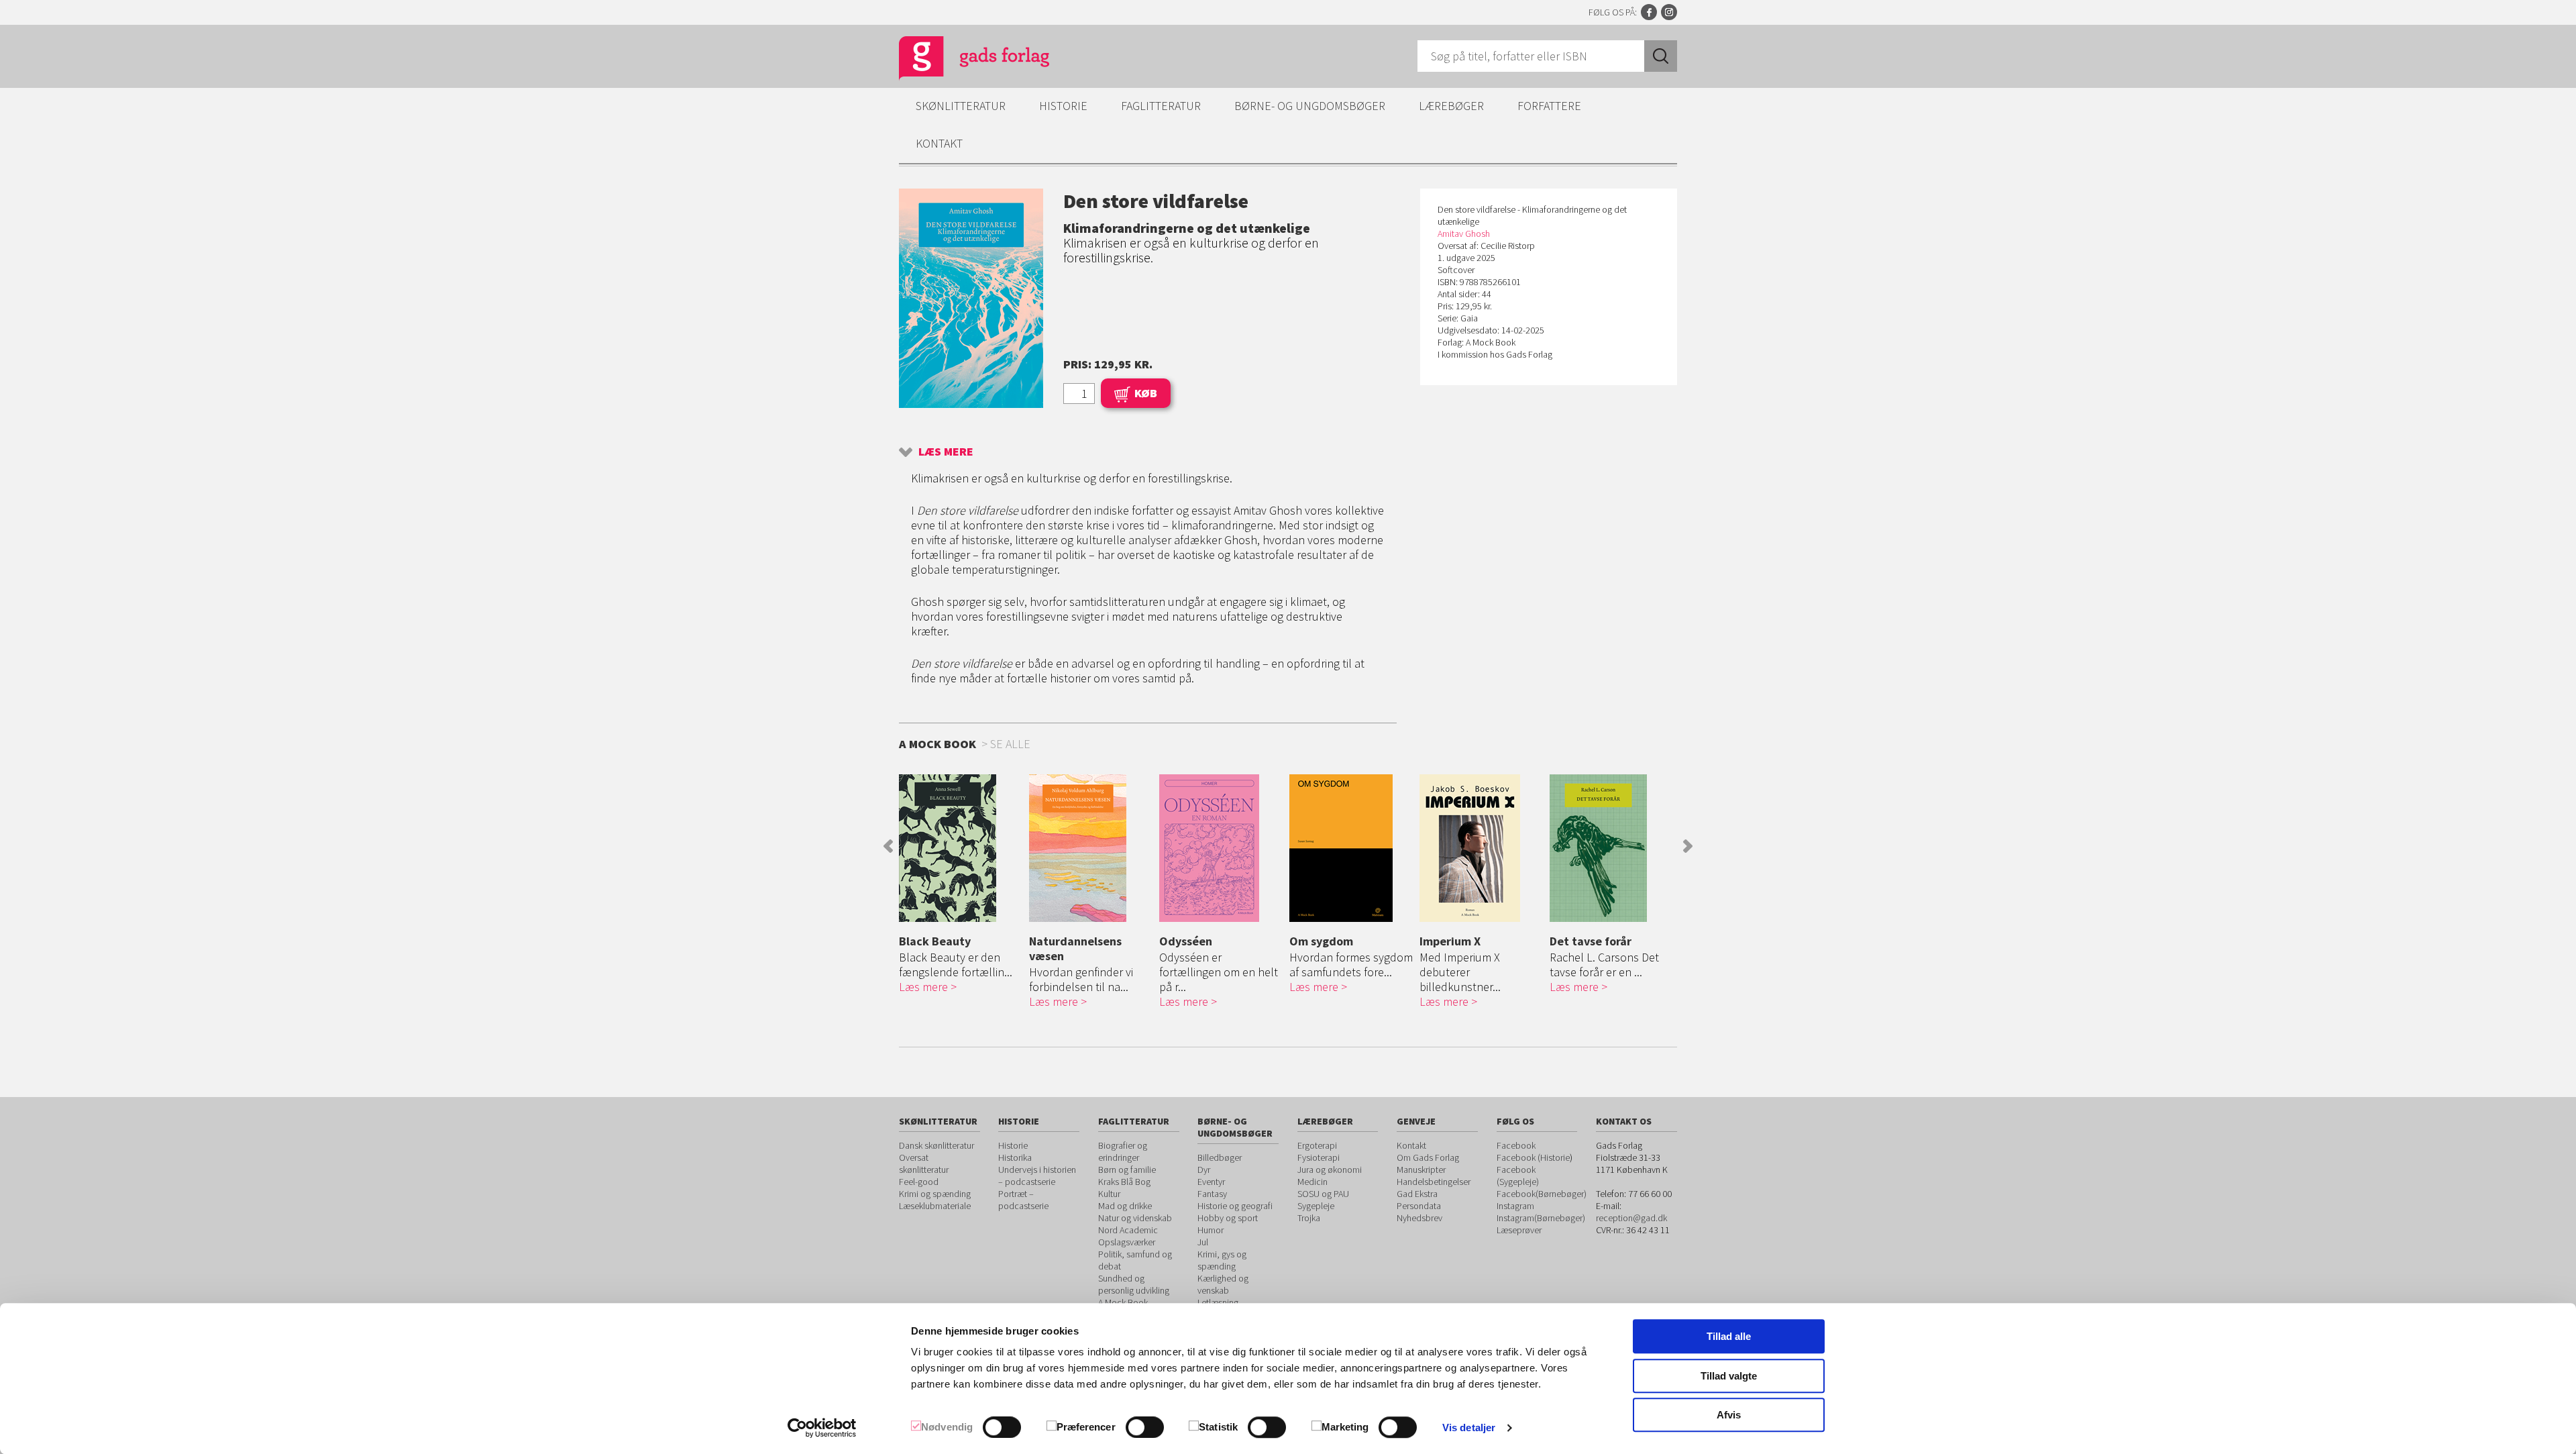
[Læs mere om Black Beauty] (961, 848)
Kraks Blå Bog (1124, 1182)
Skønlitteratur (961, 106)
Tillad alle (1729, 1336)
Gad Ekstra (1417, 1194)
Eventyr (1211, 1182)
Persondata (1419, 1206)
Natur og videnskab (1135, 1218)
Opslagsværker (1127, 1242)
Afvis (1729, 1415)
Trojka (1309, 1218)
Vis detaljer (1469, 1427)
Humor (1211, 1230)
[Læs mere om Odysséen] (1221, 848)
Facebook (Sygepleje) (1518, 1176)
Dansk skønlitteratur (936, 1145)
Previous (888, 846)
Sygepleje (1316, 1206)
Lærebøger (1451, 106)
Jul (1203, 1242)
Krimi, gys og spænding (1222, 1260)
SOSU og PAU (1323, 1194)
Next (1688, 846)
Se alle (1010, 744)
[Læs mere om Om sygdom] (1351, 848)
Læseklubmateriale (935, 1206)
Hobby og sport (1228, 1218)
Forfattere (1549, 106)
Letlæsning (1218, 1302)
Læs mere (946, 451)
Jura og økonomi (1330, 1170)
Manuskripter (1421, 1170)
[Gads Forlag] (960, 60)
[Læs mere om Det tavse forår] (1611, 848)
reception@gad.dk (1631, 1218)
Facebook (1649, 12)
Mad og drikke (1125, 1206)
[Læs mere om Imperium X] (1481, 848)
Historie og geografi (1235, 1206)
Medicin (1312, 1182)
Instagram (1669, 12)
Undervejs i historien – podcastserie (1037, 1176)
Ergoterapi (1317, 1145)
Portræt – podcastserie (1023, 1200)
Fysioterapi (1319, 1157)
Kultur (1109, 1194)
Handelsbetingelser (1434, 1182)
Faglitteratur (1161, 106)
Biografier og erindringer (1123, 1151)
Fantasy (1212, 1194)
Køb (1146, 393)
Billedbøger (1220, 1157)
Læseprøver (1519, 1230)
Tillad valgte (1729, 1376)
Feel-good (919, 1182)
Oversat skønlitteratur (924, 1163)
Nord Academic (1128, 1230)
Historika (1015, 1157)
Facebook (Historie (1533, 1157)
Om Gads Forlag (1428, 1157)
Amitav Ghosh (1464, 233)
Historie (1063, 106)
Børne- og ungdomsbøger (1310, 106)
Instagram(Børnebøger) (1541, 1218)
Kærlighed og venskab (1223, 1284)
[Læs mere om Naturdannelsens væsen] (1091, 848)
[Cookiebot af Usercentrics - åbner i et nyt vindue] (822, 1428)
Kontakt (939, 143)
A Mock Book (1123, 1302)
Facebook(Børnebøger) (1542, 1194)
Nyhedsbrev (1419, 1218)
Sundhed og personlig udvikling (1134, 1284)
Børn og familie (1127, 1170)
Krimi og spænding (935, 1194)
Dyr (1204, 1170)
